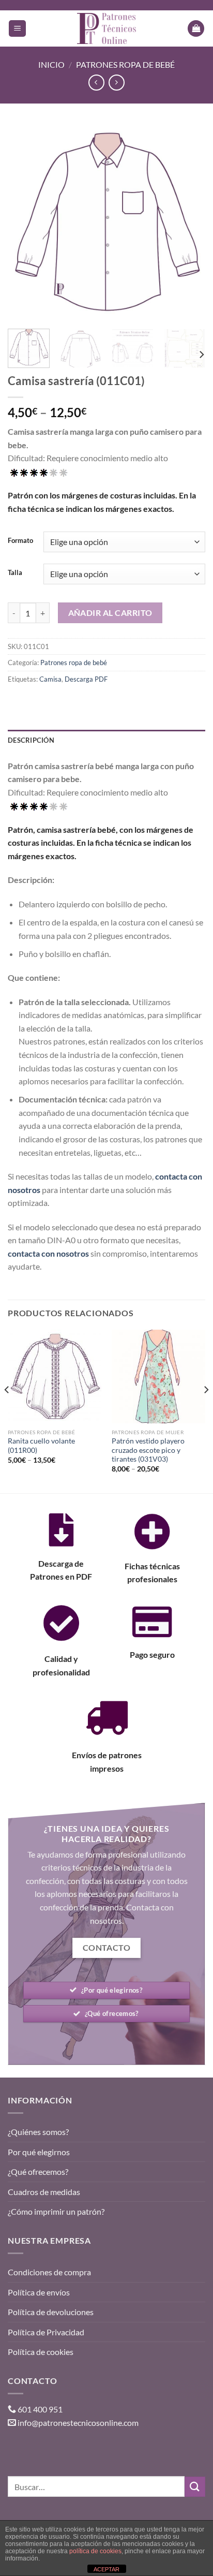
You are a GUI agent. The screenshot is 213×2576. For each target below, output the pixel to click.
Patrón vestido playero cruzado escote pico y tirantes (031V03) (148, 1450)
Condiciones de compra (49, 2272)
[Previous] (25, 223)
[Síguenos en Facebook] (17, 2448)
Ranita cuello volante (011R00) (41, 1446)
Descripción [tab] (31, 740)
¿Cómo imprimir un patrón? (56, 2211)
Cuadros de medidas (44, 2192)
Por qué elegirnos (39, 2152)
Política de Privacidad (46, 2332)
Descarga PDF (86, 679)
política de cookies (95, 2551)
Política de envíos (39, 2292)
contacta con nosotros (48, 1253)
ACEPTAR (106, 2569)
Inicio (51, 64)
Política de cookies (41, 2352)
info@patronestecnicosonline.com (78, 2423)
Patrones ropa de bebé (125, 64)
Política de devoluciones (51, 2312)
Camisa (50, 679)
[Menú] (17, 29)
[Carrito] (196, 29)
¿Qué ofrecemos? (38, 2172)
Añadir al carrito (110, 613)
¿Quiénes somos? (38, 2132)
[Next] (188, 223)
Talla (15, 573)
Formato (20, 541)
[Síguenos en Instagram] (36, 2448)
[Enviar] (195, 2487)
